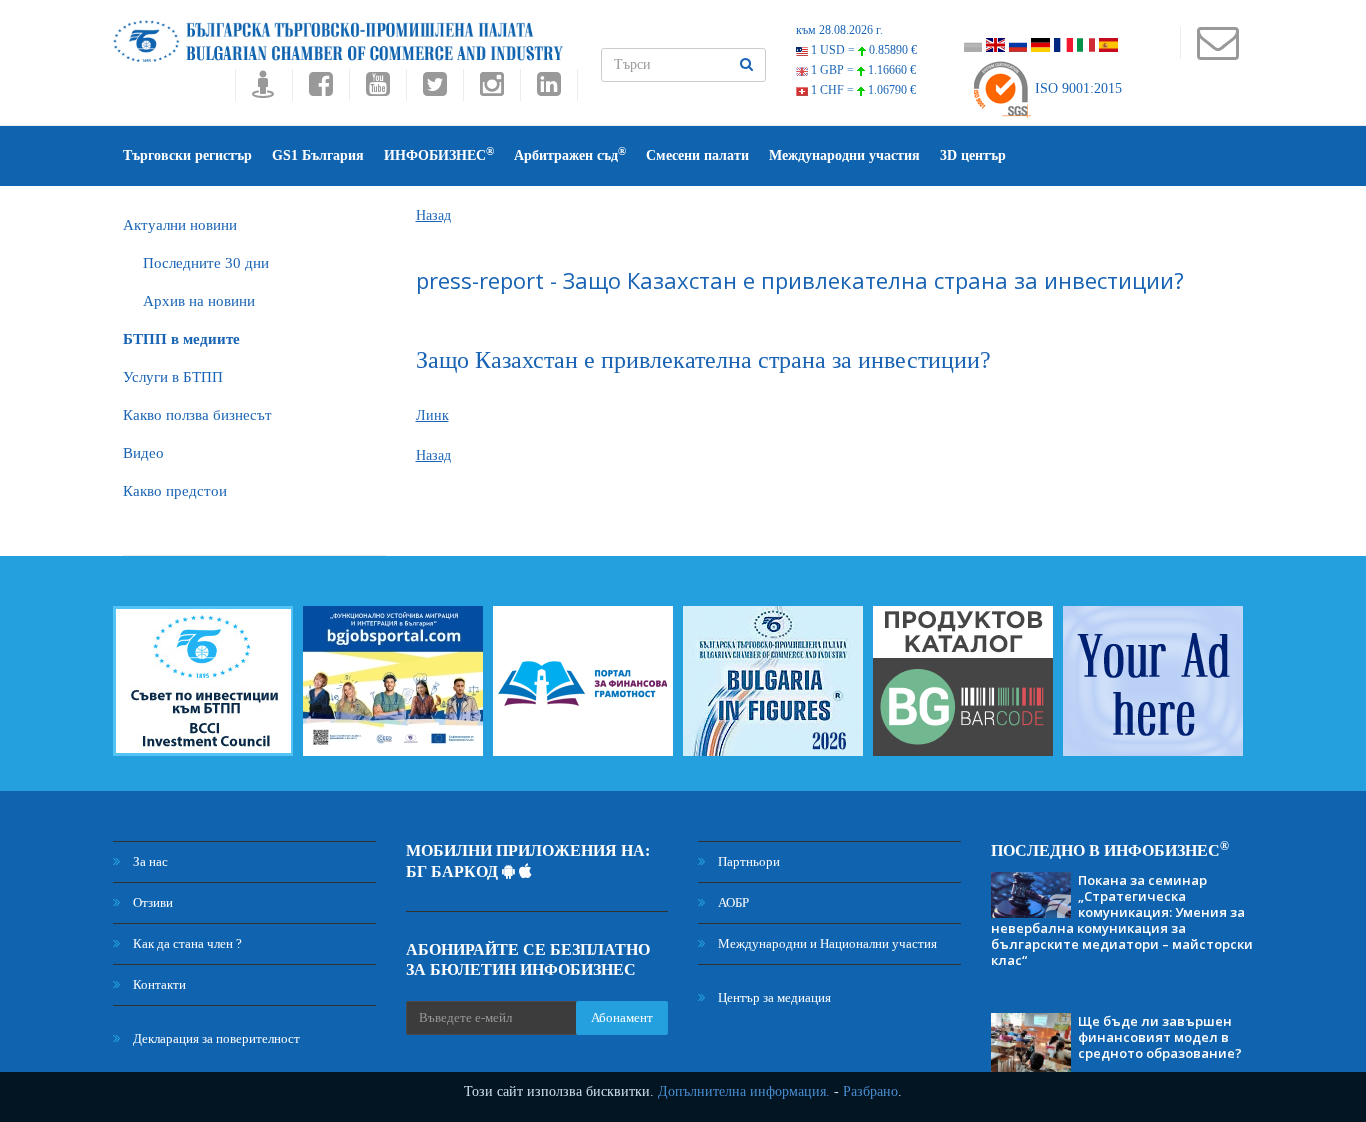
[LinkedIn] (549, 89)
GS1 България (318, 155)
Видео (143, 453)
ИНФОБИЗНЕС (439, 154)
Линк (432, 415)
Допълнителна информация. (744, 1091)
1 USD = (862, 50)
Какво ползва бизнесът (197, 415)
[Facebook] (320, 89)
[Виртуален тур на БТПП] (263, 89)
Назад (433, 215)
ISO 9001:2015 (1076, 88)
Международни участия (844, 155)
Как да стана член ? (186, 943)
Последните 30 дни (206, 263)
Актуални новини (180, 225)
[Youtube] (377, 89)
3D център (973, 155)
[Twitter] (434, 89)
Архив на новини (199, 301)
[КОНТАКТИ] (1217, 52)
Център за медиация (773, 997)
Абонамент (622, 1017)
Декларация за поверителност (215, 1038)
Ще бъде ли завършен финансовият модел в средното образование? (1160, 1037)
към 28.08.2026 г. (839, 30)
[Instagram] (491, 89)
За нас (149, 861)
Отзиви (151, 902)
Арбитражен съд (570, 154)
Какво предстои (175, 491)
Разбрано (870, 1091)
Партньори (747, 861)
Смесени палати (697, 155)
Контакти (158, 984)
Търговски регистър (187, 155)
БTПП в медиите (181, 339)
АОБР (732, 902)
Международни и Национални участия (826, 943)
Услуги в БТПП (173, 377)
